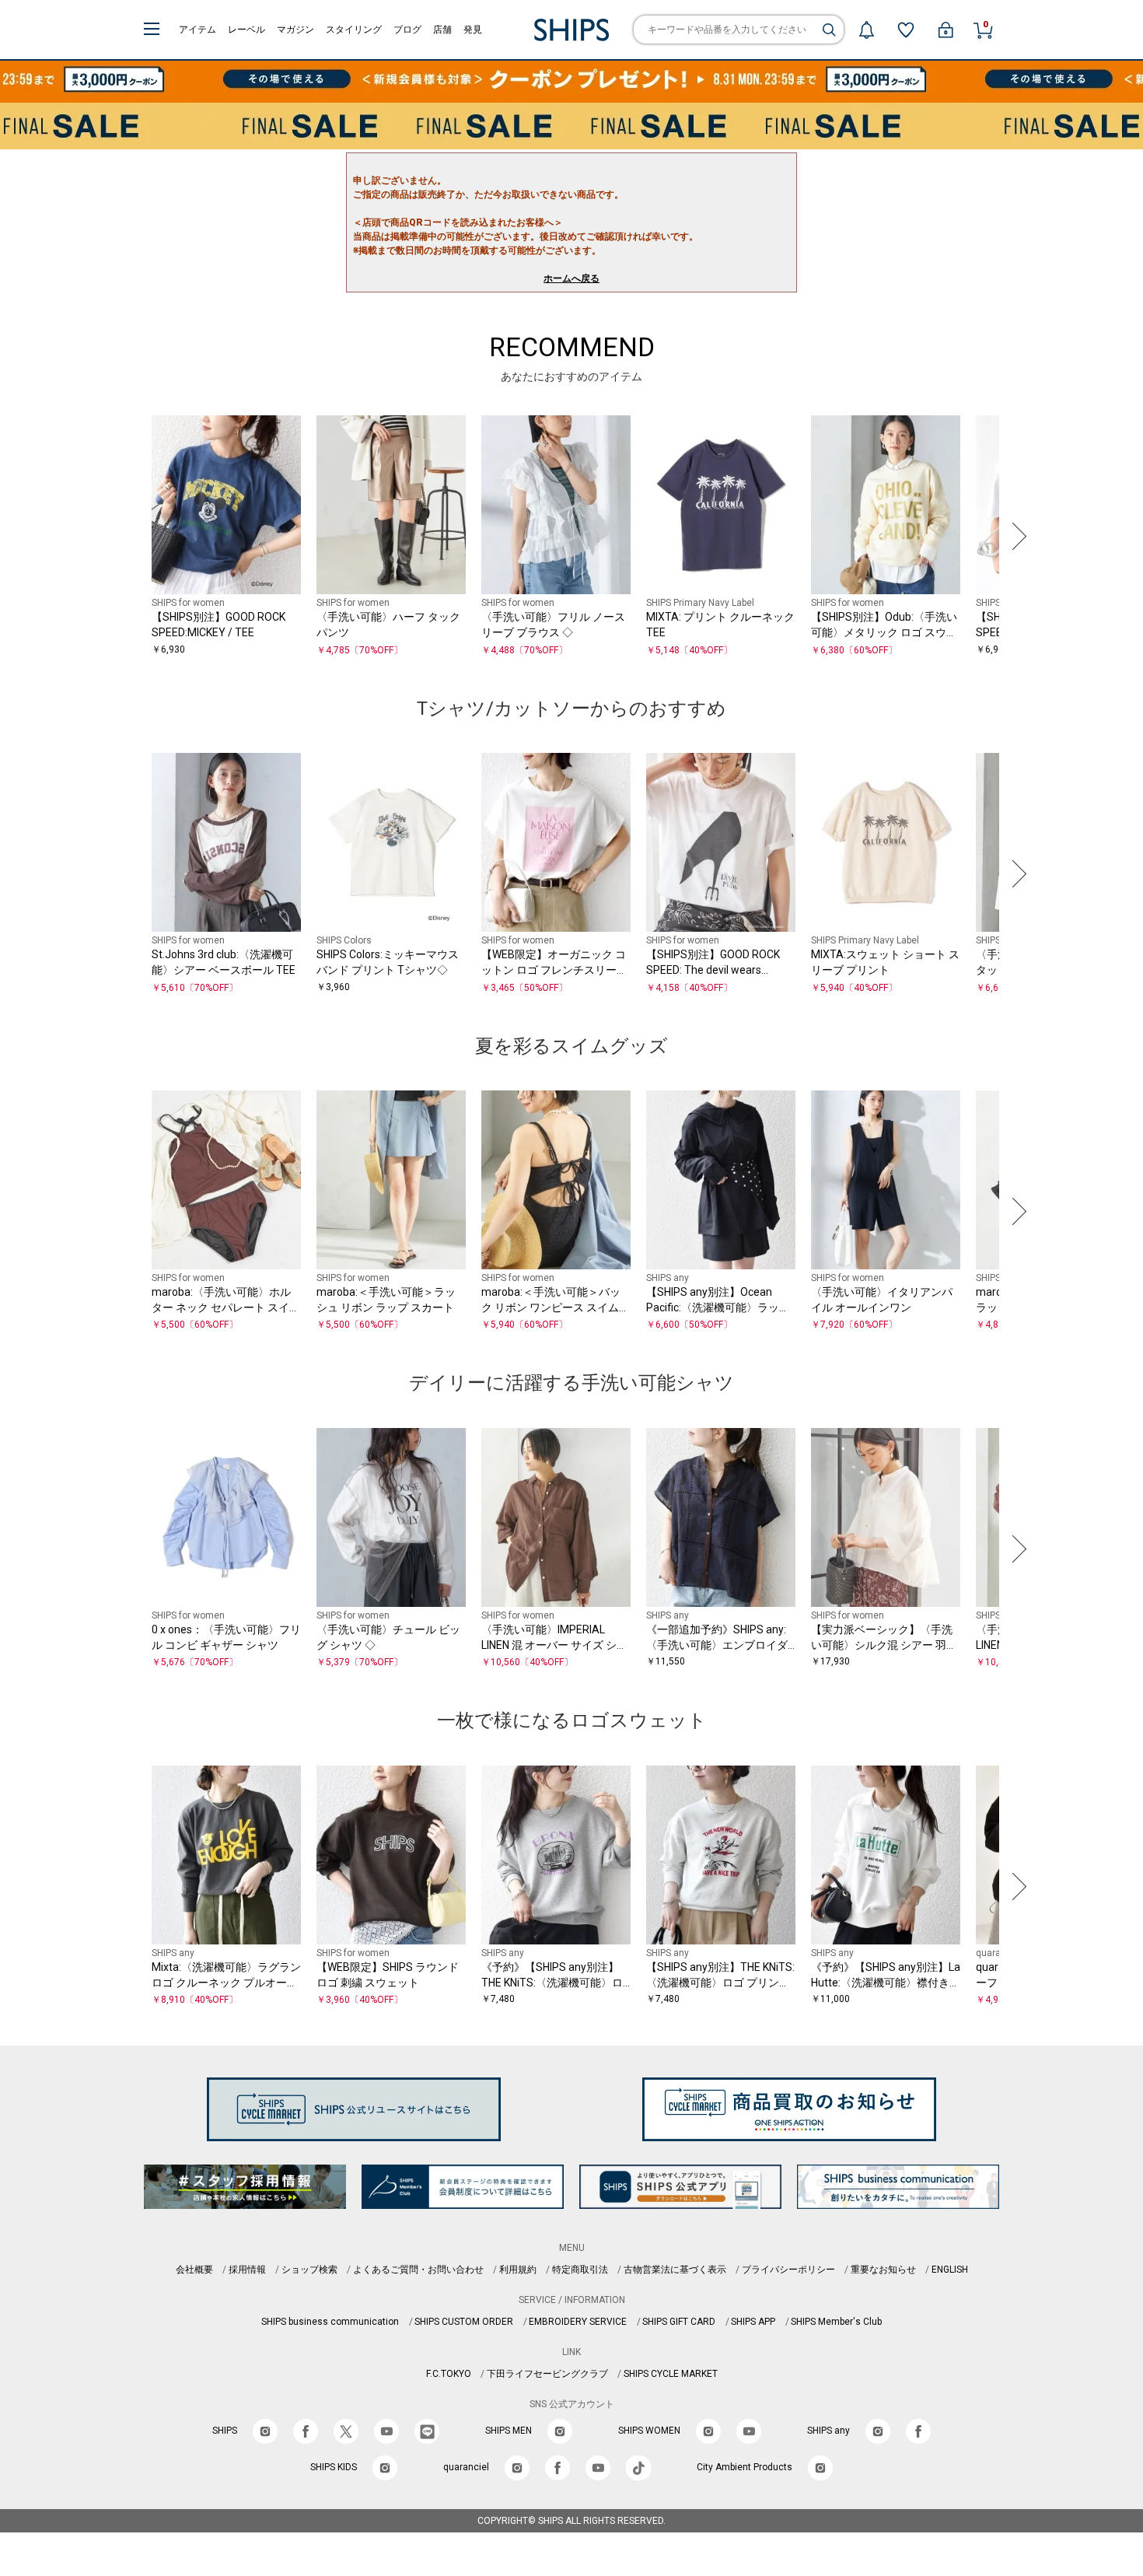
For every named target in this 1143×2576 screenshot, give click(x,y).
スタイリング (354, 30)
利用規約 (518, 2270)
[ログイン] (946, 30)
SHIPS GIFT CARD (679, 2322)
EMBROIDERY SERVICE (578, 2322)
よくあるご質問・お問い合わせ (418, 2270)
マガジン (295, 30)
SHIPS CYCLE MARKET (671, 2374)
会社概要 (194, 2270)
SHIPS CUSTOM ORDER (464, 2322)
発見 (473, 30)
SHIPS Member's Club (836, 2322)
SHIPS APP (753, 2322)
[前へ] (128, 537)
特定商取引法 (580, 2270)
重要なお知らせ (883, 2270)
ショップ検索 (309, 2270)
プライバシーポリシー (788, 2270)
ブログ (407, 30)
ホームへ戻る (571, 278)
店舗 (442, 30)
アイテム (197, 30)
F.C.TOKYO (449, 2374)
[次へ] (1015, 537)
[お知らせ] (866, 30)
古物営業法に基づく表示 (675, 2270)
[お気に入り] (906, 30)
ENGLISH (950, 2270)
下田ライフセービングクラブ (547, 2374)
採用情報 (247, 2270)
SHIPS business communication (330, 2322)
